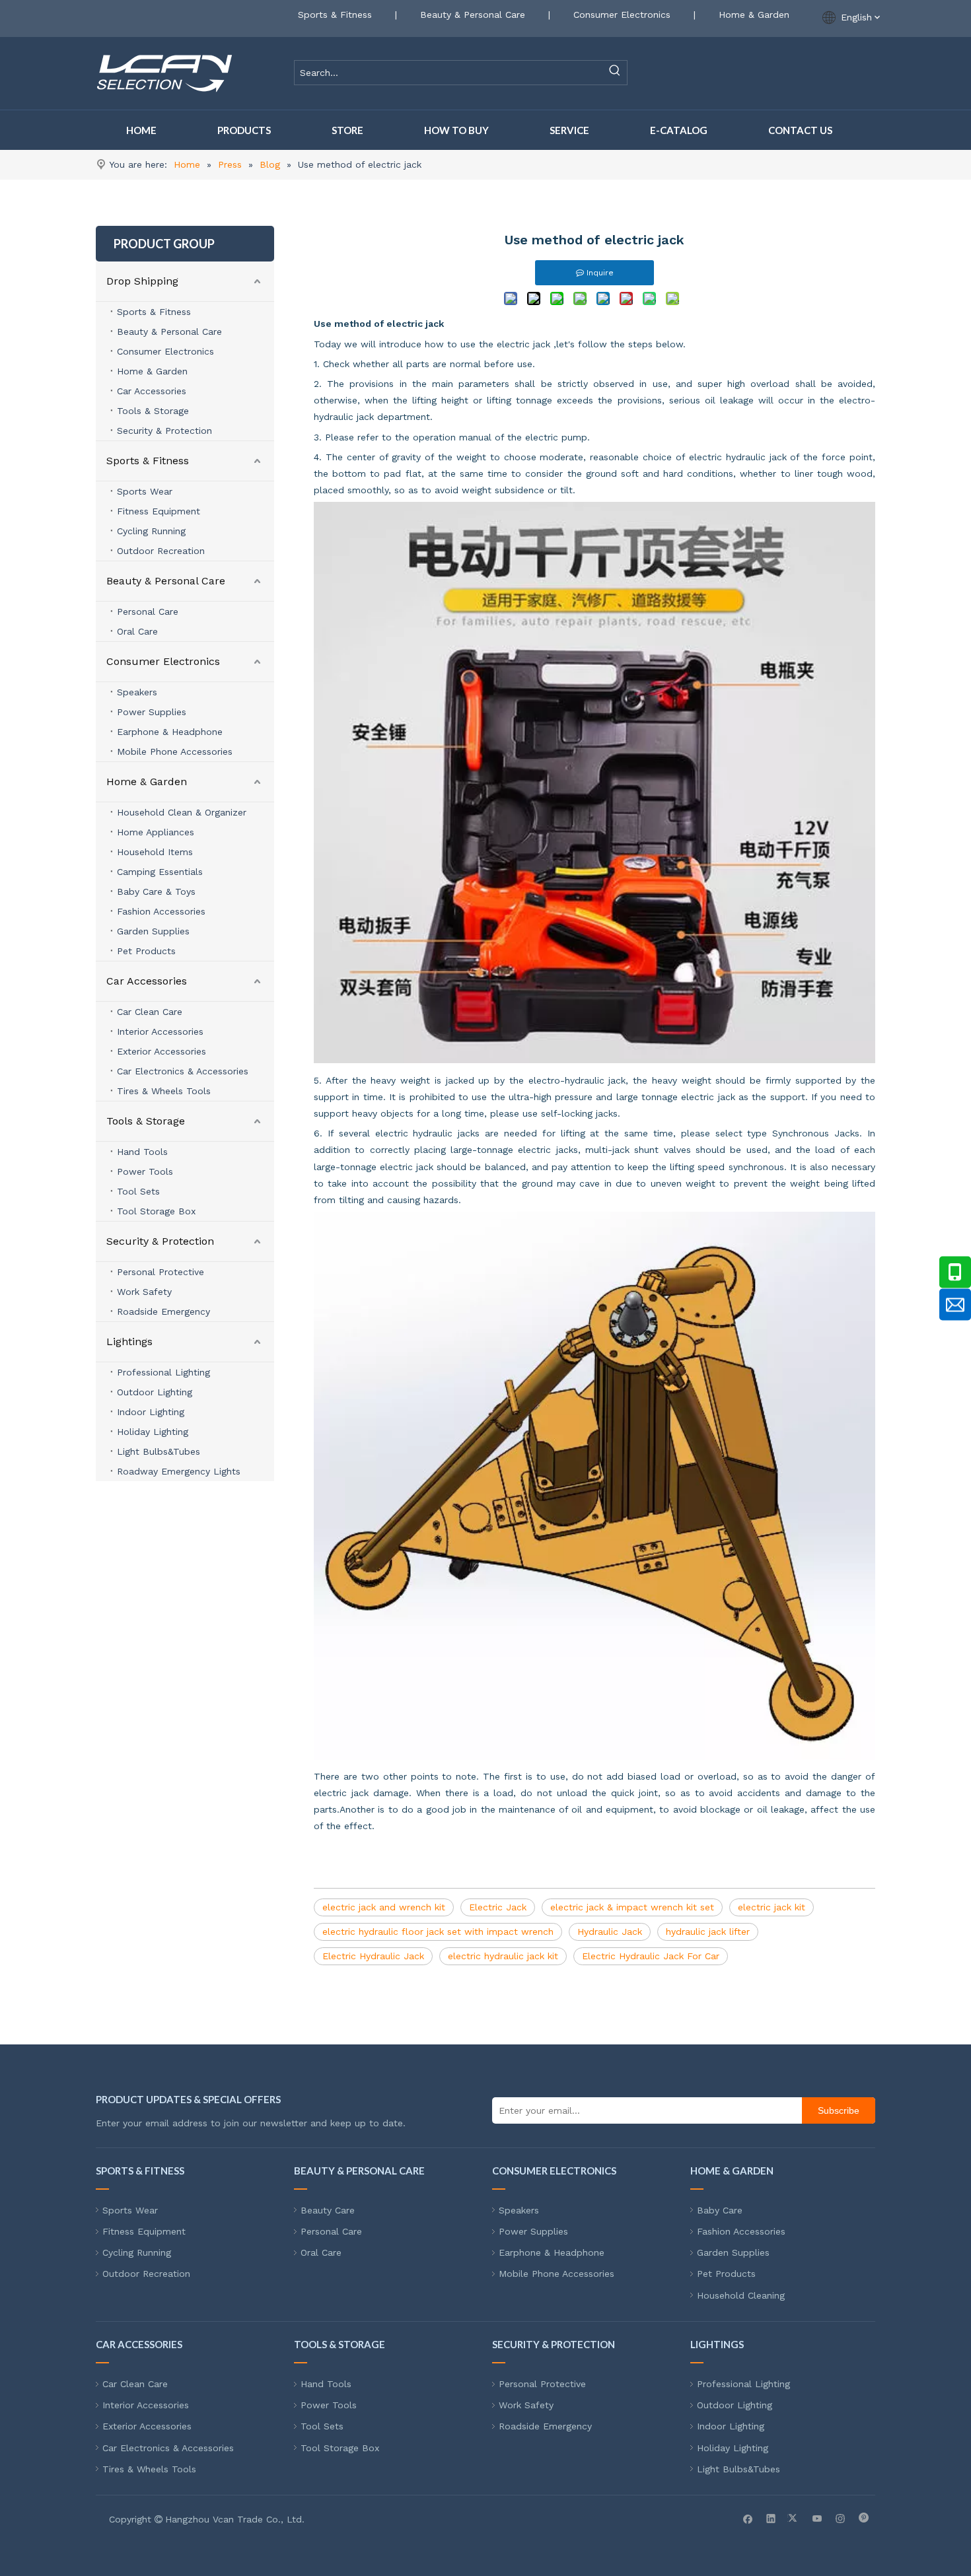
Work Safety (144, 1292)
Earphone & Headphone (170, 732)
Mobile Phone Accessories (175, 751)
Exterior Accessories (162, 1051)
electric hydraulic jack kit (503, 1956)
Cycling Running (151, 531)
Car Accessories (152, 391)
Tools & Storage (153, 411)
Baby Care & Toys (156, 891)
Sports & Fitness (335, 15)
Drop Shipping (142, 281)
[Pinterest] (864, 2518)
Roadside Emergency (163, 1311)
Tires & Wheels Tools (164, 1091)
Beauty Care (328, 2210)
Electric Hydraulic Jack (373, 1956)
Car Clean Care (150, 1012)
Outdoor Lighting (155, 1392)
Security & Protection (164, 431)
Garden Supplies (153, 931)
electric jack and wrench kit (384, 1907)
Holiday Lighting (153, 1432)
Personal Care (148, 611)
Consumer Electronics (622, 15)
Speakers (137, 692)
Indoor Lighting (151, 1412)
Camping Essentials (160, 872)
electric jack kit (772, 1907)
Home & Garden (754, 15)
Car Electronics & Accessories (183, 1071)
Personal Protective (161, 1272)
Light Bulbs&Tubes (159, 1451)
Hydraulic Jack (610, 1932)
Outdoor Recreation (161, 551)
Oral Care (137, 631)
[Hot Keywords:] (615, 73)
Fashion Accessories (161, 911)
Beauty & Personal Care (473, 15)
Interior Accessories (160, 1031)
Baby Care (720, 2210)
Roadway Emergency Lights (179, 1471)
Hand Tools (142, 1152)
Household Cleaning (741, 2295)
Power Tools (145, 1171)
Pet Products (146, 951)
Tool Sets (138, 1191)
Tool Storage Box (156, 1211)
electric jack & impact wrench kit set (632, 1907)
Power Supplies (152, 712)
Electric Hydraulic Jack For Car (651, 1956)
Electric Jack (498, 1907)
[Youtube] (817, 2518)
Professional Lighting (163, 1372)
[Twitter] (794, 2518)
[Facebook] (748, 2518)
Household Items (155, 852)
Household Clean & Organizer (182, 812)
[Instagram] (841, 2518)
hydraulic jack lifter (708, 1932)
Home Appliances (156, 832)
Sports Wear (145, 491)
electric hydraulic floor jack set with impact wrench (438, 1932)
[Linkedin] (771, 2518)
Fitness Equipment (159, 511)
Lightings (129, 1341)
